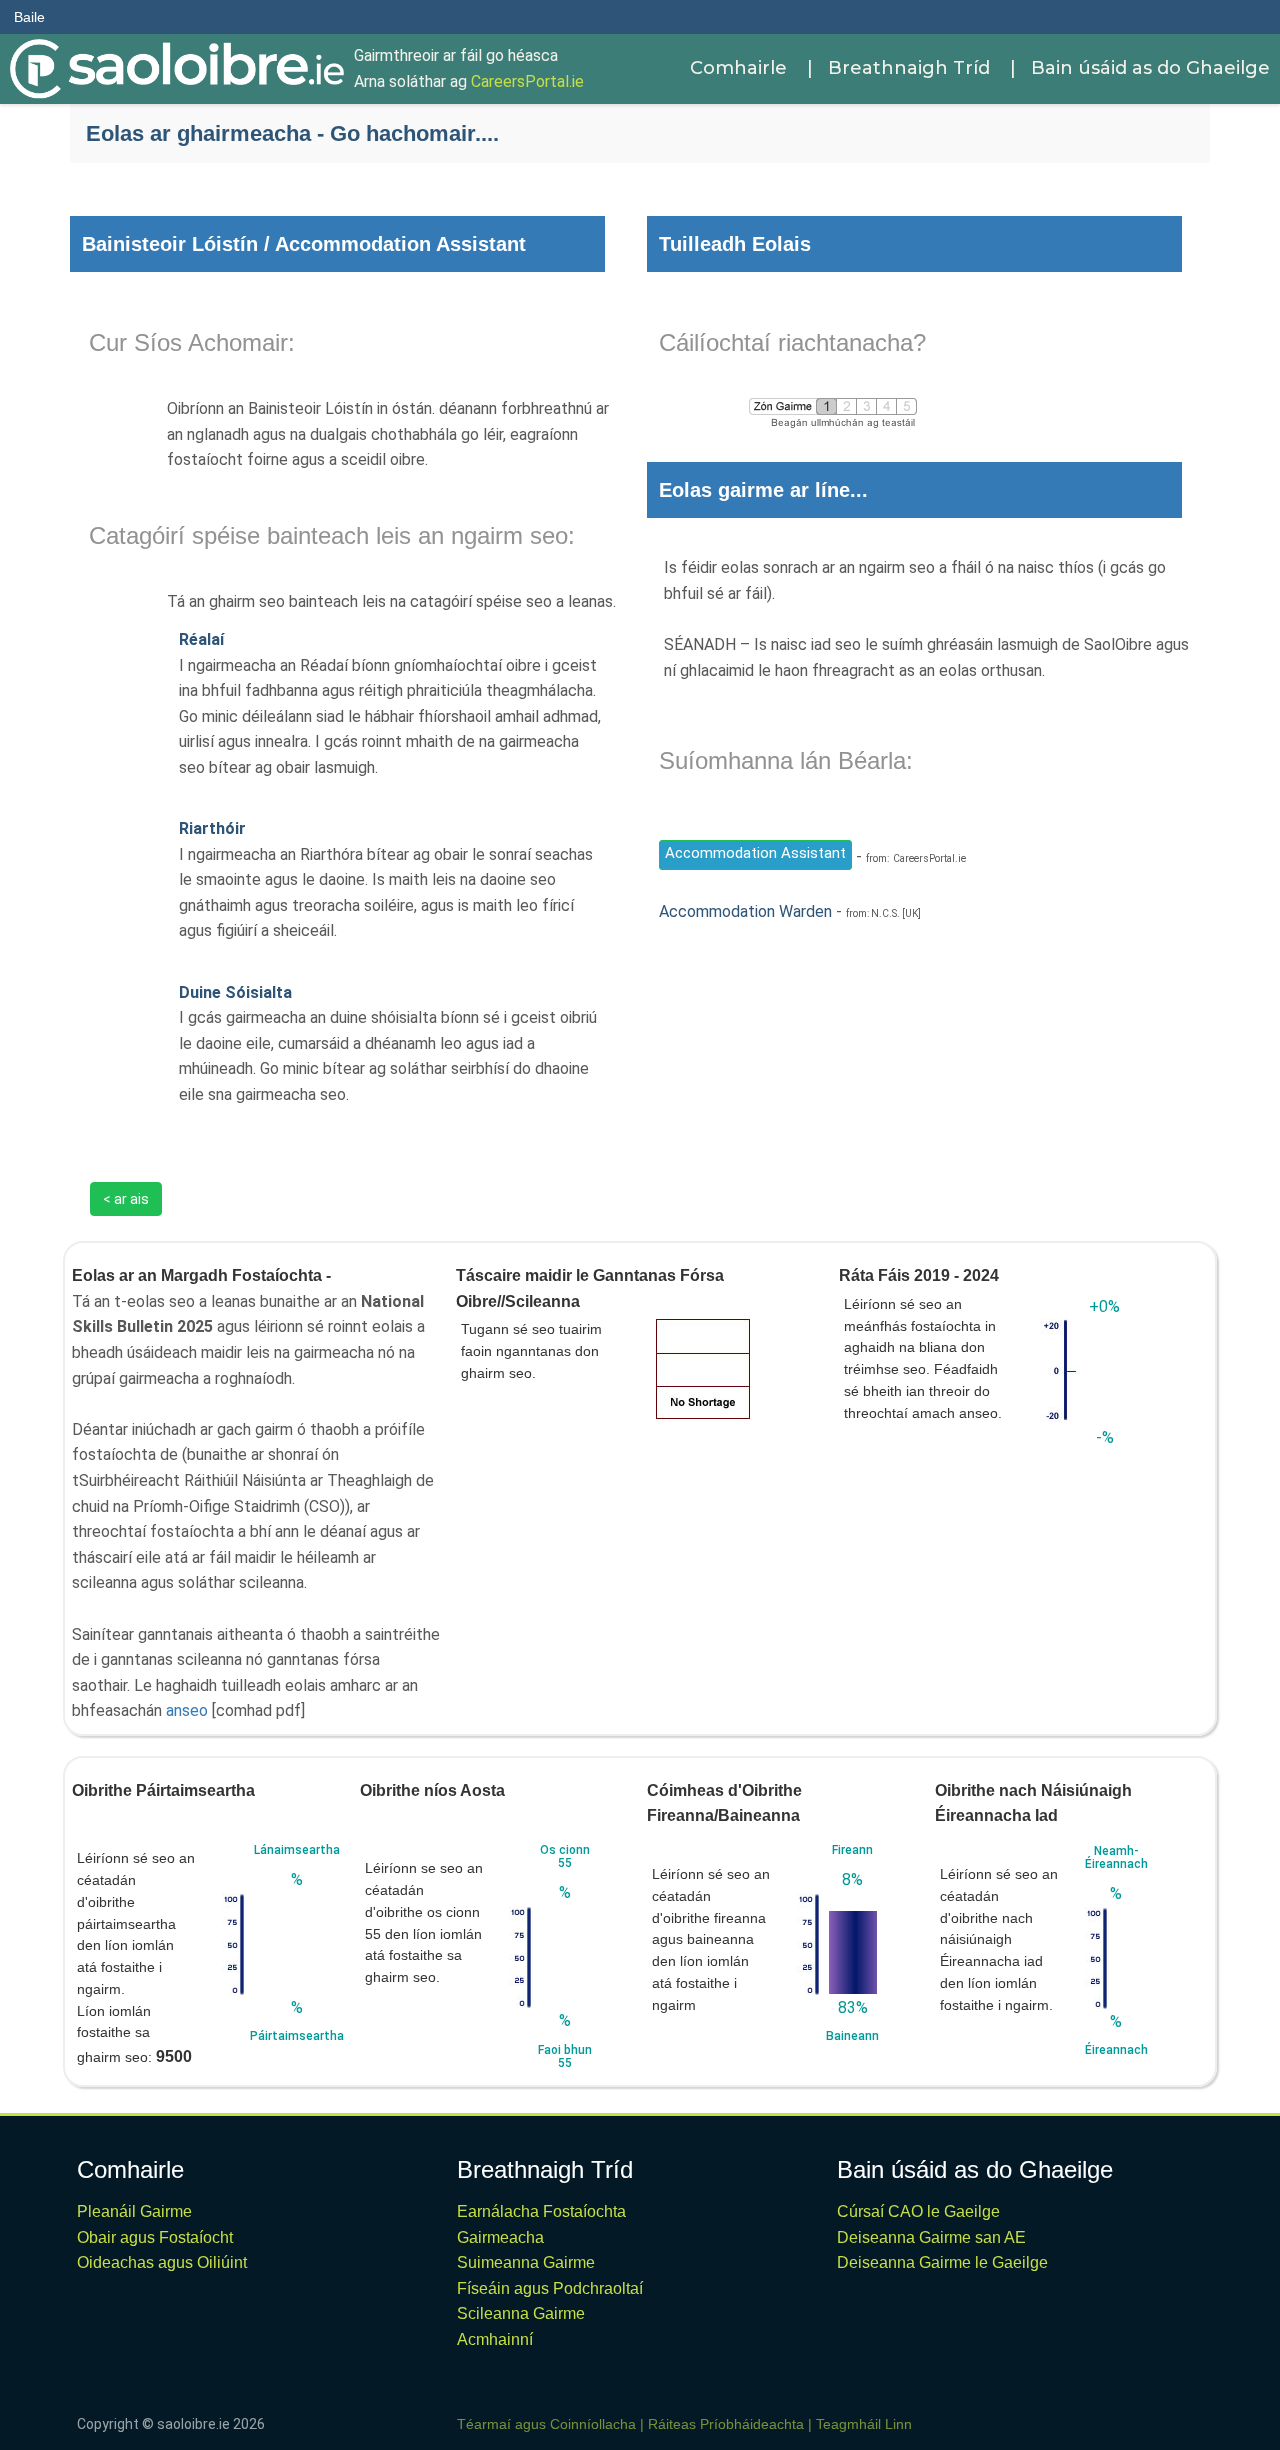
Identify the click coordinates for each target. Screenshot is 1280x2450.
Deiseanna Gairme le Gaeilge (942, 2262)
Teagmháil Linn (864, 2424)
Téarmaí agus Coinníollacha (546, 2424)
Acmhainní (495, 2339)
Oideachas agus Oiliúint (162, 2262)
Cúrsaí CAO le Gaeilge (918, 2211)
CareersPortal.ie (527, 81)
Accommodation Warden (745, 911)
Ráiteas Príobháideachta (726, 2424)
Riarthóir (212, 828)
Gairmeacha (500, 2237)
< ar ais (126, 1199)
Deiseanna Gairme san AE (931, 2237)
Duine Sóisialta (235, 992)
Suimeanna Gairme (526, 2262)
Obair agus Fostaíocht (155, 2237)
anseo (187, 1710)
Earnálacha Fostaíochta (541, 2211)
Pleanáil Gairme (134, 2211)
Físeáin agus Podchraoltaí (550, 2288)
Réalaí (201, 639)
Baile (29, 17)
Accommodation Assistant (755, 853)
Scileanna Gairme (521, 2313)
